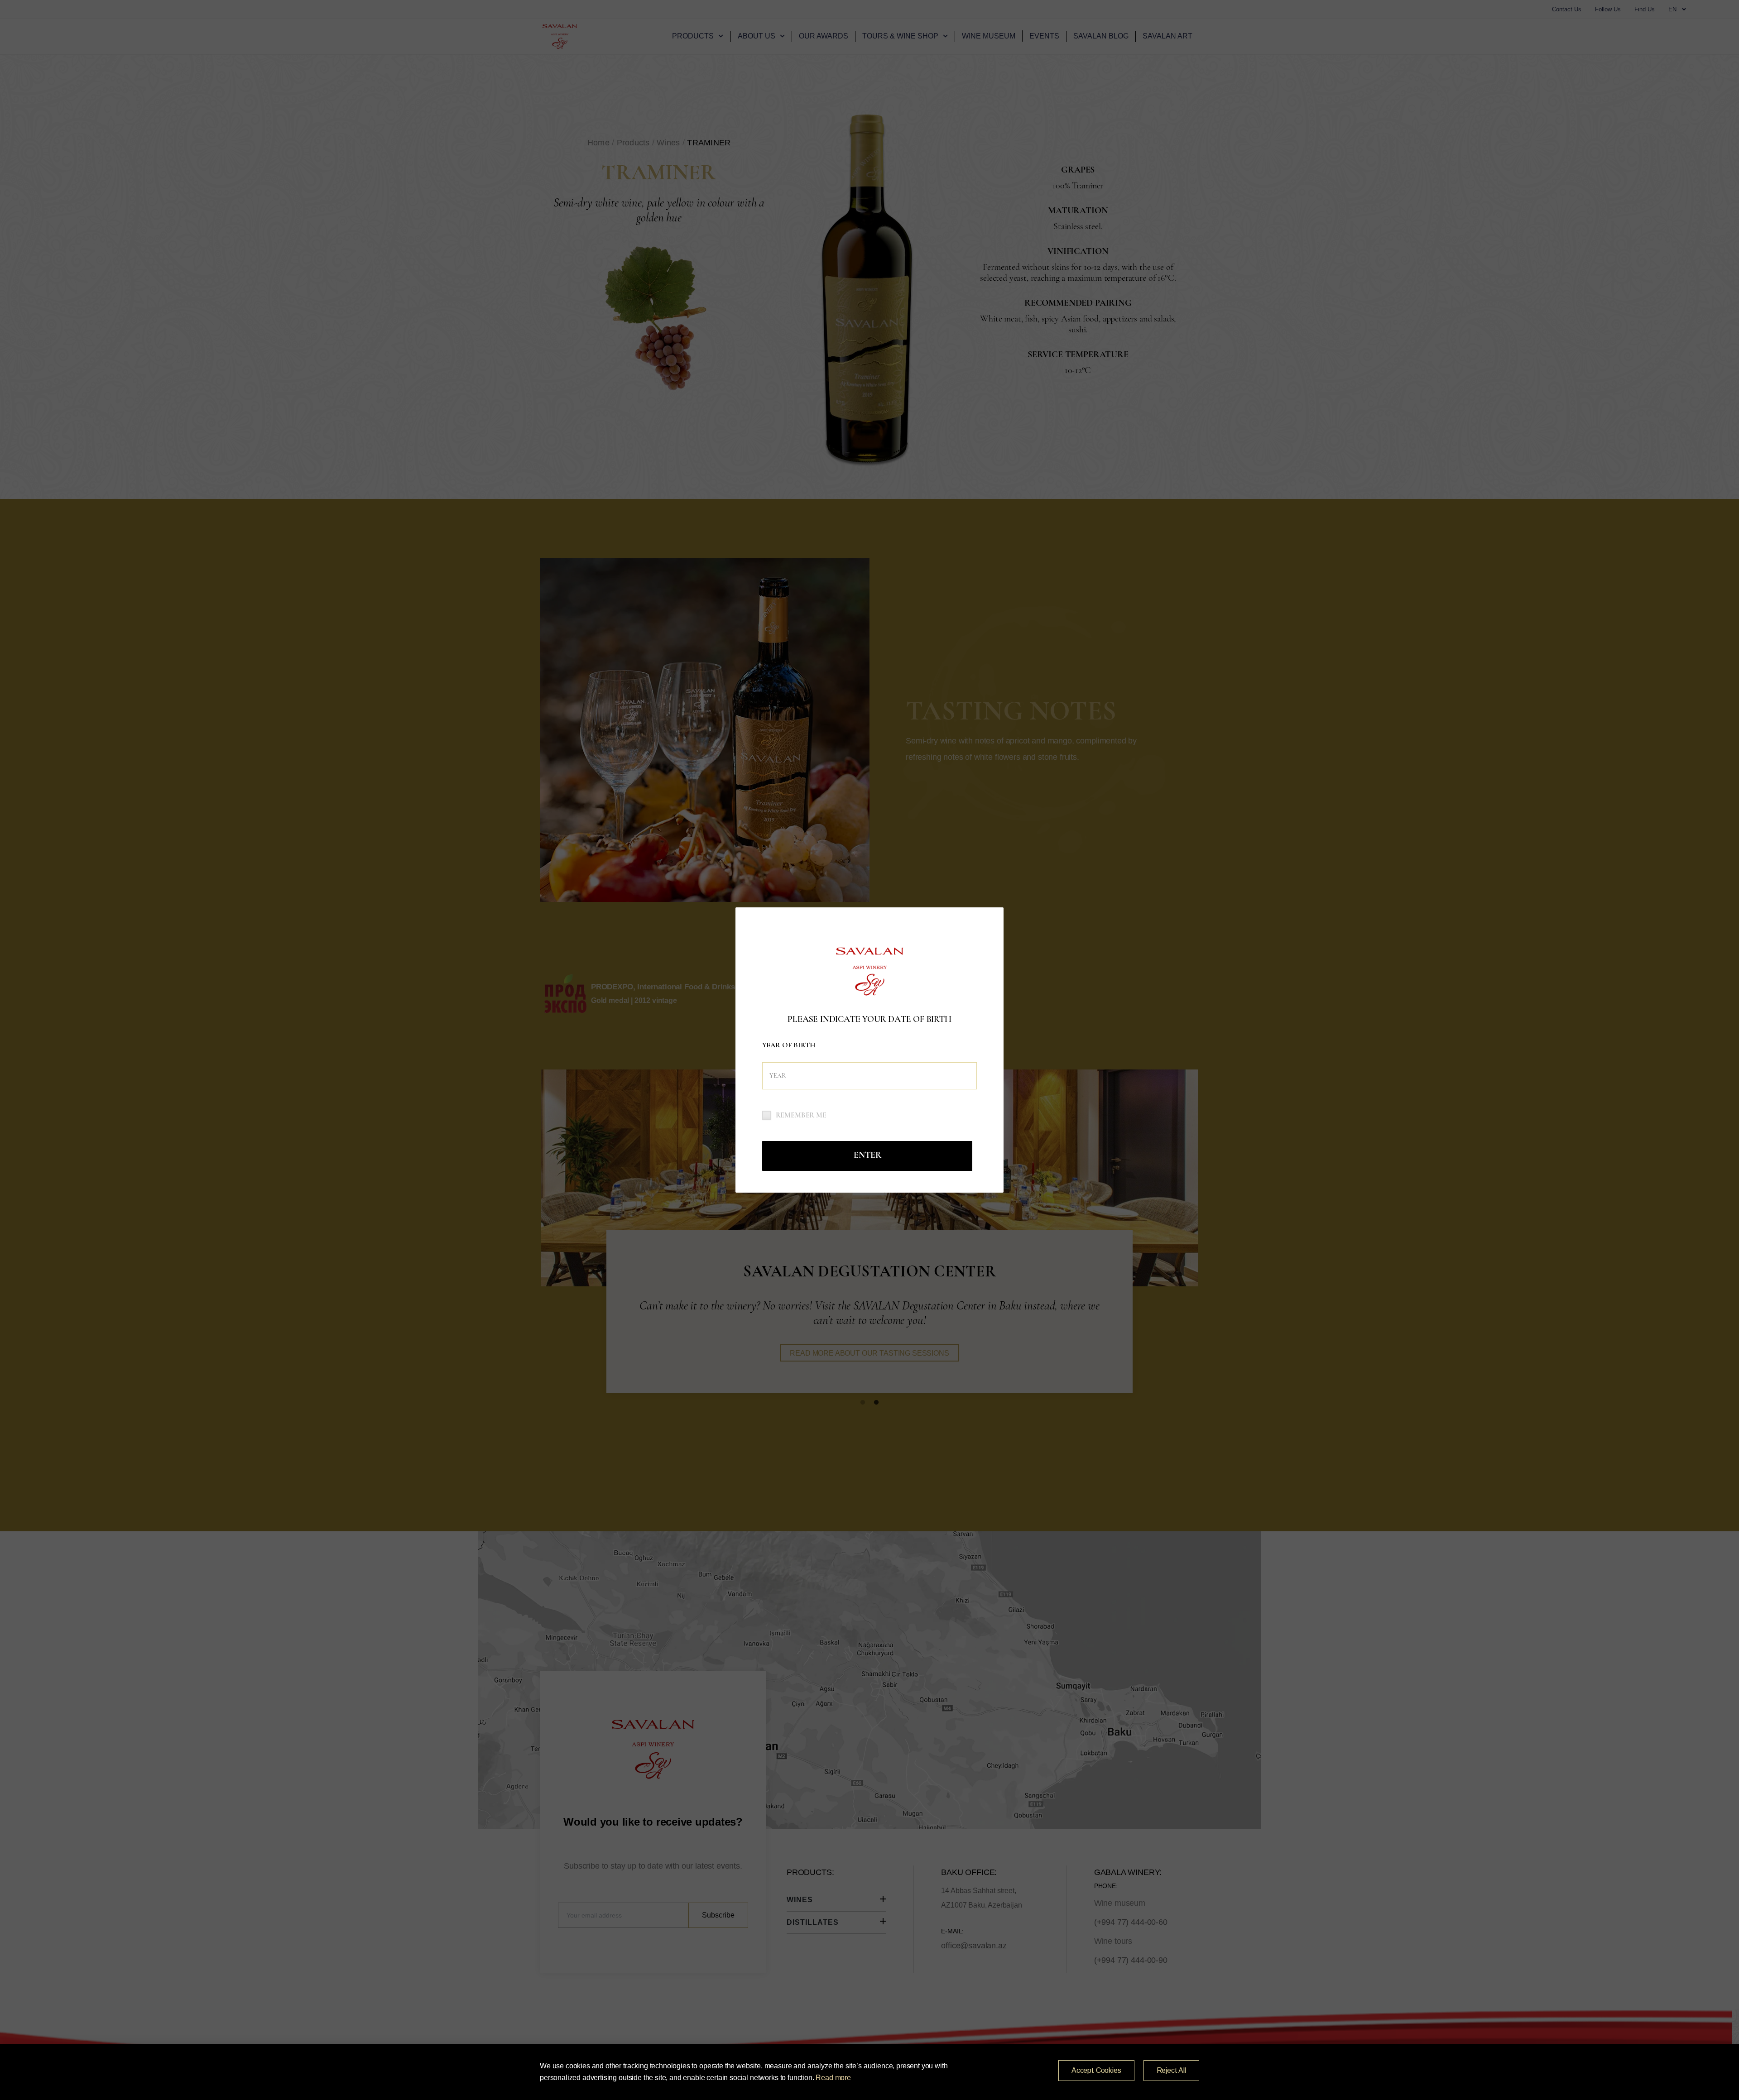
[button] (1096, 2071)
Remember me (801, 1115)
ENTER (867, 1155)
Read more (833, 2078)
